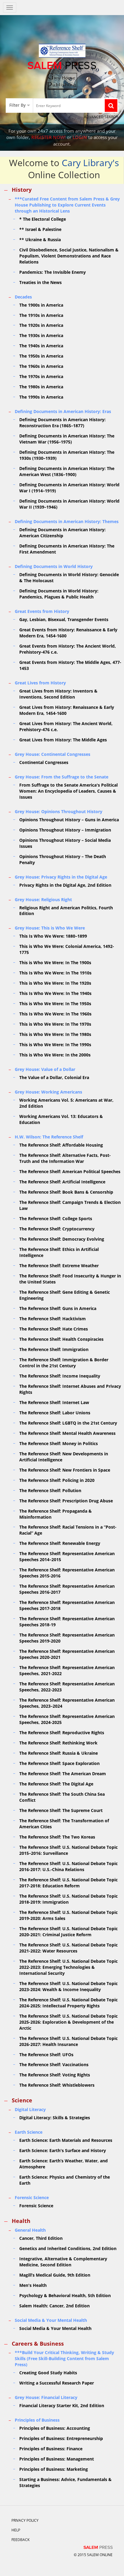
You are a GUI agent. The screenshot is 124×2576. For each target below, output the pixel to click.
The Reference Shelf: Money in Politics (59, 1443)
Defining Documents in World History (54, 566)
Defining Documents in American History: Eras (63, 411)
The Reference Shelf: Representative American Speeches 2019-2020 (67, 1638)
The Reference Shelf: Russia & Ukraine (59, 1753)
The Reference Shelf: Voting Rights (55, 2075)
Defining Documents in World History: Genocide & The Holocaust (69, 578)
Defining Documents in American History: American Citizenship (62, 533)
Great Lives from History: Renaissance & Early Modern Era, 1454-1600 (67, 710)
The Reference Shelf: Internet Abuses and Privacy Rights (70, 1389)
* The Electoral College (43, 219)
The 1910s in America (41, 315)
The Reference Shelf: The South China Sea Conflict (62, 1797)
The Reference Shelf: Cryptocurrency (57, 1229)
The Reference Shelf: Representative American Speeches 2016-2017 (67, 1589)
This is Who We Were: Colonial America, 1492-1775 (67, 949)
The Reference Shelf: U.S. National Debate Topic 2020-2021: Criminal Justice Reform (68, 1932)
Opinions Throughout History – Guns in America (69, 820)
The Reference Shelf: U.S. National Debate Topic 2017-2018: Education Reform (68, 1883)
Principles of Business (37, 2420)
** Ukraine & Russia (40, 240)
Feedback (20, 2540)
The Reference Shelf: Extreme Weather (59, 1266)
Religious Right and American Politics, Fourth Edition (66, 911)
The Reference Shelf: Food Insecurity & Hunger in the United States (70, 1279)
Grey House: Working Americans (48, 1092)
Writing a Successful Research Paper (57, 2383)
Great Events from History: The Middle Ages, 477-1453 (70, 665)
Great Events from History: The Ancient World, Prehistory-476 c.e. (68, 649)
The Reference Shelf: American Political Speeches (70, 1171)
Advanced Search (101, 117)
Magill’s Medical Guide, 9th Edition (55, 2275)
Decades (23, 297)
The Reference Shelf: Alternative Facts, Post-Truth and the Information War (65, 1158)
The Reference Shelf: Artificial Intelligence (62, 1182)
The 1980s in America (41, 387)
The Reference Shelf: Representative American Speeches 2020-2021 (67, 1654)
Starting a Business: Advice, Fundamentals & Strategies (65, 2482)
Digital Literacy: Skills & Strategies (55, 2118)
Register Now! (48, 137)
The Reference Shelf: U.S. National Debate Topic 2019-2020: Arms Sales (68, 1915)
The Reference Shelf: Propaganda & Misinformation (56, 1514)
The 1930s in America (41, 335)
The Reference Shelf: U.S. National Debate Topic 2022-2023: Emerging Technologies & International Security (68, 1967)
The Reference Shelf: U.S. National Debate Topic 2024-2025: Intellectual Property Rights (68, 2003)
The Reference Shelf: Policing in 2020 (57, 1480)
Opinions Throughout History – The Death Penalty (63, 859)
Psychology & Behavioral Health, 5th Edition (65, 2295)
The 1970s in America (41, 376)
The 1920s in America (41, 325)
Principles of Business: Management (57, 2459)
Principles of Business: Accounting (55, 2428)
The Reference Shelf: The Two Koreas (57, 1837)
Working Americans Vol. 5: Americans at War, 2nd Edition (66, 1103)
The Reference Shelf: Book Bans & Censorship (66, 1192)
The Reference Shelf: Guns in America (58, 1308)
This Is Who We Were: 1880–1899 (53, 936)
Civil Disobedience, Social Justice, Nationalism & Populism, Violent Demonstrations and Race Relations (69, 256)
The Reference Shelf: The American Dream (63, 1774)
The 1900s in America (41, 305)
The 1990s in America (41, 397)
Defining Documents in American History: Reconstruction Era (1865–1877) (62, 423)
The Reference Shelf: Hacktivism (53, 1319)
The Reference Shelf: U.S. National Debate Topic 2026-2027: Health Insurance (68, 2041)
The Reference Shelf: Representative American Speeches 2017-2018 (67, 1605)
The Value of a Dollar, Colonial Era (54, 1077)
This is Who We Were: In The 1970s (55, 1024)
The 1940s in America (41, 346)
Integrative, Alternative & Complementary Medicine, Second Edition (63, 2262)
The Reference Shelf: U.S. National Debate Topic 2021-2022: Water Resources (68, 1948)
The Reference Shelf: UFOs (46, 2055)
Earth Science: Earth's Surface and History (63, 2150)
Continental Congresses (44, 762)
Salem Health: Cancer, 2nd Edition (54, 2306)
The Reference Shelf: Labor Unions (55, 1413)
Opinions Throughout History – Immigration (65, 830)
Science (22, 2100)
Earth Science (29, 2132)
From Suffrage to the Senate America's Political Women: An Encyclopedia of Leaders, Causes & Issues (68, 791)
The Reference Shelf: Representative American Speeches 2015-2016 (67, 1573)
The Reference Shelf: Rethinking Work (58, 1743)
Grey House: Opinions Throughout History (59, 811)
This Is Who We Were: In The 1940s (55, 993)
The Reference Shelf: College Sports (56, 1219)
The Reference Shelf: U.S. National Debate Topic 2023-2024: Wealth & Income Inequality (68, 1986)
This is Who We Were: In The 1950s (55, 1004)
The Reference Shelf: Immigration (54, 1349)
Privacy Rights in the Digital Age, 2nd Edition (65, 885)
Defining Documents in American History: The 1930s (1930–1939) (67, 455)
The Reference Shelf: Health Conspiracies (61, 1339)
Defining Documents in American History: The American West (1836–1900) (67, 471)
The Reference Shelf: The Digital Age (56, 1784)
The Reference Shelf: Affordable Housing (61, 1145)
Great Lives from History (40, 683)
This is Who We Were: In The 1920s (55, 983)
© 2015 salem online (93, 2555)
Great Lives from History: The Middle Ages (63, 740)
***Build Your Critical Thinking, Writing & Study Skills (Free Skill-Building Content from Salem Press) (64, 2358)
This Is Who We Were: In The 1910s (55, 973)
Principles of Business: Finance (51, 2449)
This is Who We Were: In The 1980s (55, 1034)
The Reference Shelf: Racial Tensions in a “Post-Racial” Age (68, 1530)
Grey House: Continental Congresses (53, 754)
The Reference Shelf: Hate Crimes (54, 1329)
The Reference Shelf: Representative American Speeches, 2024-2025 (67, 1719)
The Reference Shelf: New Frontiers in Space (65, 1470)
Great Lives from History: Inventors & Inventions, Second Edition (58, 694)
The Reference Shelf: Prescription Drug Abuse (66, 1501)
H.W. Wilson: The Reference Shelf (49, 1137)
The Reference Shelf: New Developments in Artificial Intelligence (64, 1457)
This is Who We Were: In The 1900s (55, 963)
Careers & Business (38, 2344)
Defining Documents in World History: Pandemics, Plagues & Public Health (59, 594)
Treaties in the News (40, 282)
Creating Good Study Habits (48, 2373)
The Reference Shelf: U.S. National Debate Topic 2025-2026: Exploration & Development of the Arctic (68, 2022)
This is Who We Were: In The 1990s (55, 1045)
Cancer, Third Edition (41, 2238)
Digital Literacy (30, 2109)
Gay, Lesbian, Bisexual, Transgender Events (64, 619)
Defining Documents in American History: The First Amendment (67, 549)
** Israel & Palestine (40, 229)
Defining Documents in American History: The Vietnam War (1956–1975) (67, 439)
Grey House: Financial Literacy (46, 2397)
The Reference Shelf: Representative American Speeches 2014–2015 (67, 1556)
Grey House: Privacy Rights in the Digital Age (61, 877)
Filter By (17, 105)
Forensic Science (32, 2197)
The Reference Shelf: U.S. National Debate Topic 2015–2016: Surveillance (68, 1850)
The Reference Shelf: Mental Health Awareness (67, 1433)
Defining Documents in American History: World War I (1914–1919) (69, 488)
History (22, 190)
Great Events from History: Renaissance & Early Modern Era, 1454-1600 (68, 633)
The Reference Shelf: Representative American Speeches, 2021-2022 (67, 1670)
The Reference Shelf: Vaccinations (54, 2065)
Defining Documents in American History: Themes (67, 521)
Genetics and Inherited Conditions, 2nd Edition (68, 2248)
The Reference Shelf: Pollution (50, 1490)
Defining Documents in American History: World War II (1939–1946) (69, 504)
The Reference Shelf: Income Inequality (60, 1376)
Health (21, 2221)
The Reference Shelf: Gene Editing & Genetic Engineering (65, 1295)
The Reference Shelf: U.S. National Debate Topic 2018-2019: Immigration (68, 1899)
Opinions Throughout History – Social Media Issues (65, 843)
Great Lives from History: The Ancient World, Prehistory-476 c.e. (66, 726)
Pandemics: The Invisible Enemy (53, 272)
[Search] (111, 106)
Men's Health (33, 2285)
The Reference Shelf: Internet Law (54, 1402)
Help (16, 2530)
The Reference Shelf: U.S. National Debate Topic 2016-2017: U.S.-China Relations (68, 1866)
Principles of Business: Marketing (54, 2469)
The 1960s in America (41, 366)
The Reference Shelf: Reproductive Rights (62, 1733)
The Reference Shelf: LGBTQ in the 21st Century (68, 1423)
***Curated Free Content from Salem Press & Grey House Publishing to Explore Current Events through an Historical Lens (67, 205)
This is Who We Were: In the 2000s (55, 1055)
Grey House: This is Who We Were (50, 928)
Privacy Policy (25, 2520)
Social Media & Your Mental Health (51, 2320)
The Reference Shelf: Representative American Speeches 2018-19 (67, 1622)
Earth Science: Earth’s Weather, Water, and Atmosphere (64, 2164)
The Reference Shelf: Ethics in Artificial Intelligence (59, 1252)
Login (80, 137)
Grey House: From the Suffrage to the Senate (62, 777)
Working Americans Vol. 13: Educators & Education (61, 1119)
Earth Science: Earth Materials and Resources (66, 2140)
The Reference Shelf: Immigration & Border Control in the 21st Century (64, 1363)
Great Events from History (42, 611)
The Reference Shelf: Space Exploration (59, 1763)
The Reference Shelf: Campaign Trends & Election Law (70, 1205)
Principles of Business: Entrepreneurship (61, 2438)
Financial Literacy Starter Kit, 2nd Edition (62, 2406)
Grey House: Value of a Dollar (45, 1069)
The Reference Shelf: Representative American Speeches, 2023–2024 (67, 1703)
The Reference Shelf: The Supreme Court (61, 1810)
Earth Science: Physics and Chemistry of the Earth (65, 2180)
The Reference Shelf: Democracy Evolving (62, 1239)
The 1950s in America (41, 356)
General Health (30, 2230)
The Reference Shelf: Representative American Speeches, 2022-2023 (67, 1687)
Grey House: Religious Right (43, 900)
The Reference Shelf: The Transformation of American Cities (64, 1824)
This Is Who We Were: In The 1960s (55, 1014)
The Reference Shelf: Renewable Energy (60, 1543)
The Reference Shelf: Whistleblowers (57, 2085)
